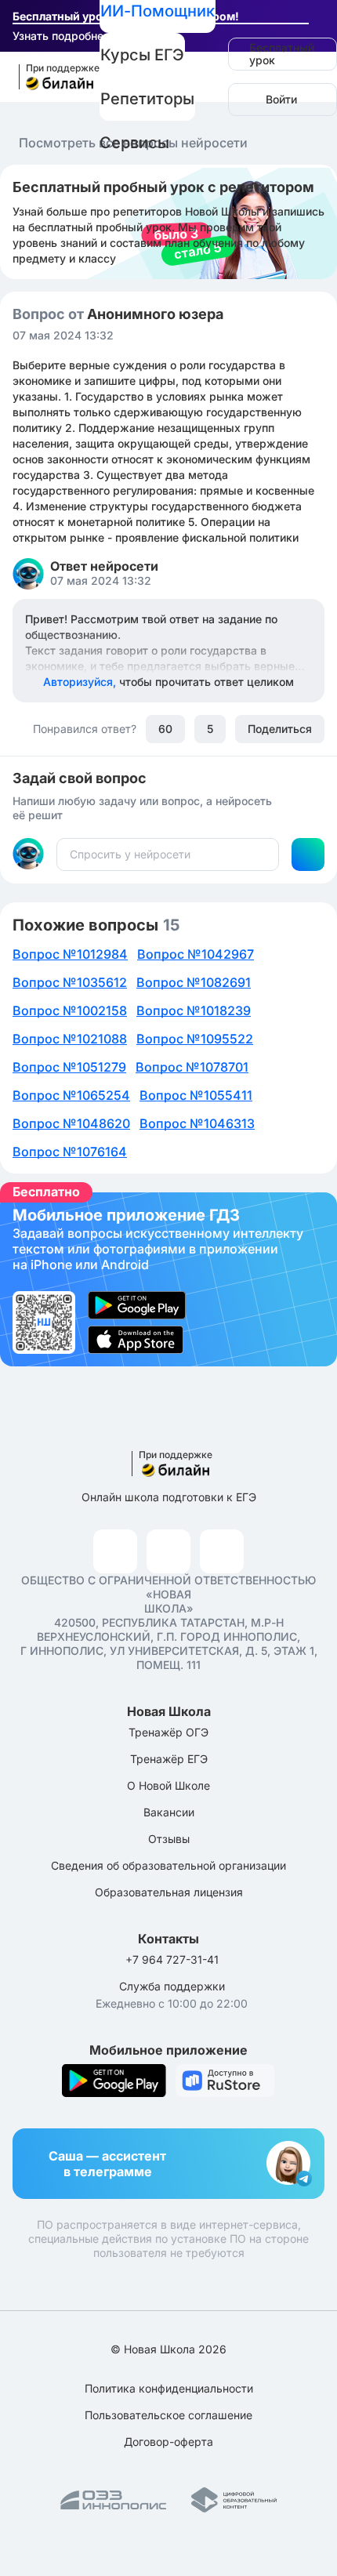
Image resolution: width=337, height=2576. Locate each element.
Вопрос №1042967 (196, 954)
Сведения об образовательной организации (168, 1865)
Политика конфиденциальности (169, 2388)
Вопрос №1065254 (71, 1095)
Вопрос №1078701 (192, 1067)
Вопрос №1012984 (70, 954)
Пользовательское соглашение (168, 2415)
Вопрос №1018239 (194, 1010)
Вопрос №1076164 (70, 1152)
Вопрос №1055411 (196, 1095)
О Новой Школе (168, 1785)
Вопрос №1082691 (194, 982)
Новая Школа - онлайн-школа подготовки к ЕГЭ (52, 77)
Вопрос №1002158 (70, 1010)
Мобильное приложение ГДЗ (168, 1279)
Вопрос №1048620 (71, 1123)
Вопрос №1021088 (70, 1039)
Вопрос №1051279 (69, 1067)
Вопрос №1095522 (195, 1039)
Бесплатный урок (282, 54)
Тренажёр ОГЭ (168, 1732)
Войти (281, 99)
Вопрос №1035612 (70, 982)
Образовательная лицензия (169, 1892)
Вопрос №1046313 (197, 1123)
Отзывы (169, 1839)
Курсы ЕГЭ (142, 55)
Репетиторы (147, 99)
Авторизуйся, (168, 682)
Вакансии (169, 1812)
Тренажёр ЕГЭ (169, 1759)
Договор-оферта (168, 2442)
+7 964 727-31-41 (172, 1959)
